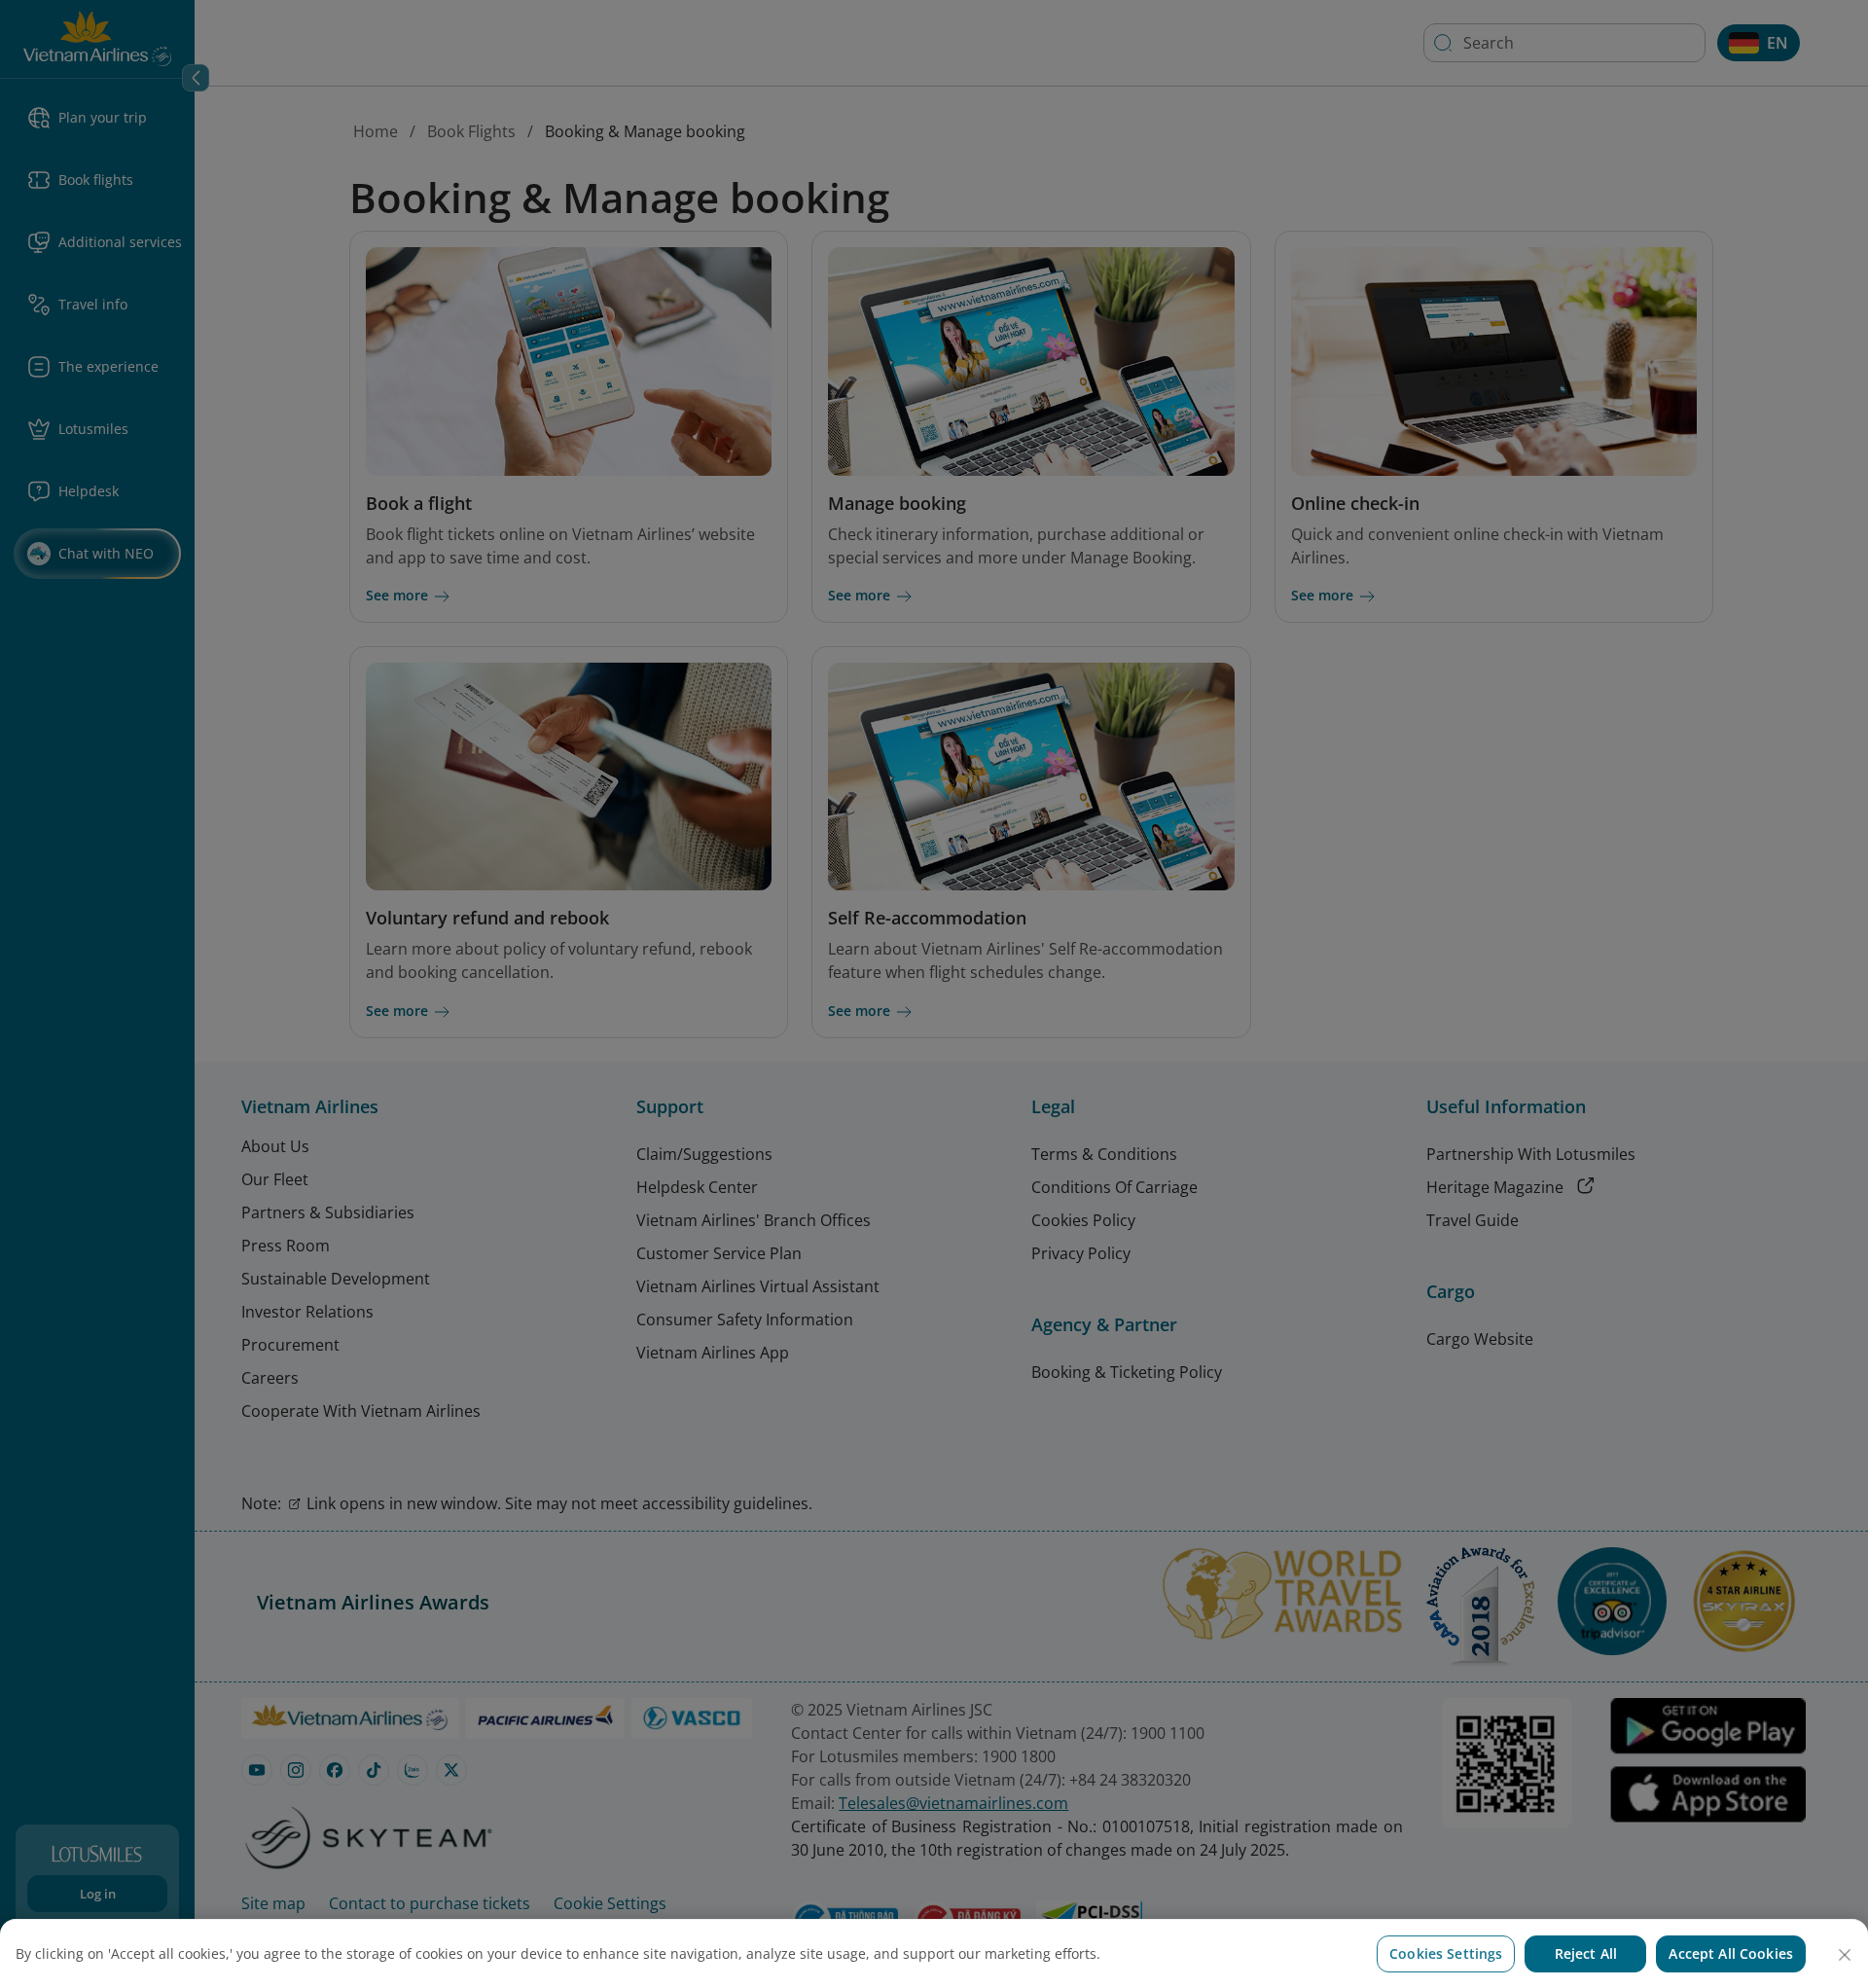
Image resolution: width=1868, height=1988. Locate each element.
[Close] (1845, 1955)
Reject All (1586, 1953)
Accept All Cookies (1731, 1953)
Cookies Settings (1446, 1953)
